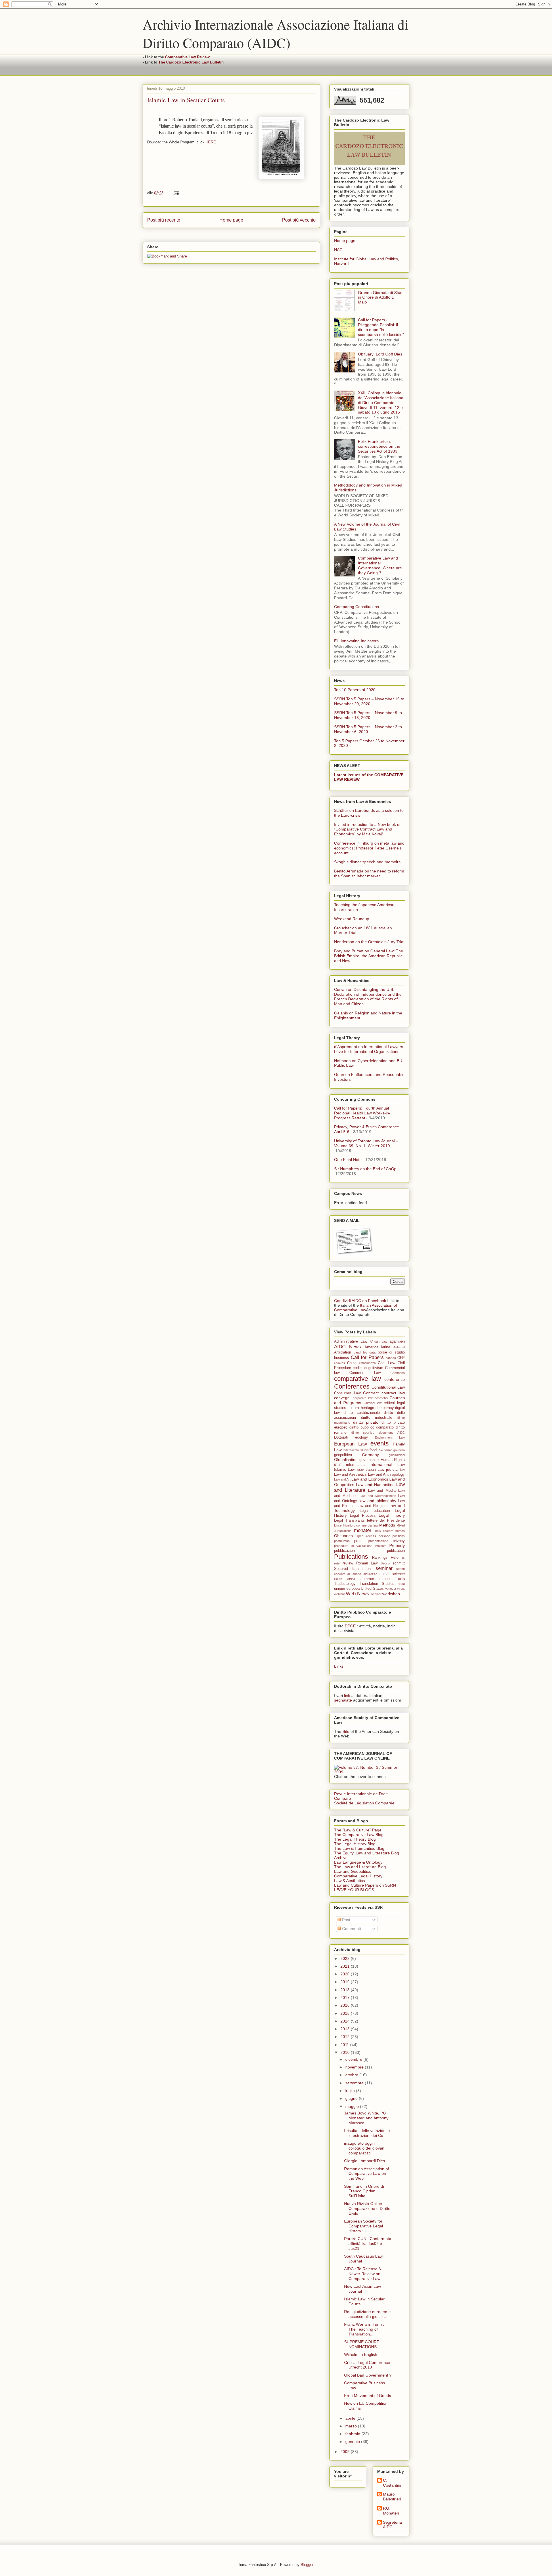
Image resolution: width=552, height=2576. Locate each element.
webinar (376, 1594)
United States (372, 1589)
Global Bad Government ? (368, 2375)
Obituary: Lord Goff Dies (380, 354)
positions (399, 1536)
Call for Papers (367, 1357)
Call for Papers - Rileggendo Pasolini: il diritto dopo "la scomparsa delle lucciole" (381, 327)
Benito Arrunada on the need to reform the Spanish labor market (369, 873)
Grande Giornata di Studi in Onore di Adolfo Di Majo (381, 297)
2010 (346, 2052)
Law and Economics (370, 1479)
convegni (342, 1398)
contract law (393, 1393)
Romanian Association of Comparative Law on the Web (367, 2174)
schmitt (399, 1563)
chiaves (340, 1363)
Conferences (352, 1386)
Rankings (380, 1558)
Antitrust (399, 1347)
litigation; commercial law (361, 1525)
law (402, 1470)
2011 (345, 2045)
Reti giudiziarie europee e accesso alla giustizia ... (368, 2314)
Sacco (385, 1563)
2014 (346, 2021)
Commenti (351, 1929)
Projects (381, 1546)
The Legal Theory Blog (355, 1839)
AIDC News (348, 1347)
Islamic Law (344, 1470)
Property (397, 1545)
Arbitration (343, 1352)
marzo (352, 2426)
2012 (346, 2037)
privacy (399, 1541)
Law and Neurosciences (378, 1496)
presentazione (378, 1541)
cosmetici (381, 1398)
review (348, 1563)
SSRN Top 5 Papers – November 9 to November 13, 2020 (368, 715)
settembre (355, 2083)
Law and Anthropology (386, 1475)
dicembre (354, 2059)
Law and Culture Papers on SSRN (365, 1885)
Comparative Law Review (187, 57)
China (352, 1363)
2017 (346, 1998)
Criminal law (373, 1403)
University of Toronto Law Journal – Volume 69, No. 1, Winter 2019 (366, 1143)
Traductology (345, 1584)
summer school (375, 1579)
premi (359, 1541)
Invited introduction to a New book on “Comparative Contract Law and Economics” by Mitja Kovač (368, 829)
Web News (358, 1594)
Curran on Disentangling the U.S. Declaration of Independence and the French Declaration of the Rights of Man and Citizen (368, 997)
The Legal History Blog (355, 1844)
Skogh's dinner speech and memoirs (367, 862)
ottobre (352, 2075)
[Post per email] (176, 193)
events (379, 1443)
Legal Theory (392, 1515)
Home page (231, 220)
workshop (391, 1594)
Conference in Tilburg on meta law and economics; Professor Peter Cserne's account (369, 848)
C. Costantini (392, 2483)
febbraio (353, 2434)
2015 (346, 2013)
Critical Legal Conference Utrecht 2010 (367, 2365)
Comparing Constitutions (356, 607)
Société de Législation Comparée (364, 1803)
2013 (346, 2029)
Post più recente (164, 220)
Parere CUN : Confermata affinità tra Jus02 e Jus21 (368, 2244)
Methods (387, 1525)
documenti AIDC (392, 1433)
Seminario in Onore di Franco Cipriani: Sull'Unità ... (364, 2191)
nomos (400, 1531)
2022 (346, 1958)
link (347, 1695)
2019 (346, 1982)
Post (346, 1920)
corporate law (363, 1398)
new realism (384, 1531)
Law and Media (382, 1491)
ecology (362, 1437)
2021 (346, 1966)
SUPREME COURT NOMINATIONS (362, 2344)
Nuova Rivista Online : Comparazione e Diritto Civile (367, 2208)
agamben (397, 1341)
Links (339, 1666)
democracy (385, 1408)
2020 (346, 1974)
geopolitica (343, 1455)
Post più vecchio (299, 220)
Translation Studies (377, 1584)
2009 (346, 2452)
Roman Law (367, 1563)
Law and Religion (371, 1506)
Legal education (375, 1511)
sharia (357, 1574)
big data (369, 1352)
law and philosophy (378, 1501)
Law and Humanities (375, 1485)
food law (376, 1450)
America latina (377, 1347)
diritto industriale (377, 1418)
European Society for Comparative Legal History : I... (364, 2226)
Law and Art (342, 1479)
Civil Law (386, 1363)
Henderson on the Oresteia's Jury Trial (369, 942)
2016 (346, 2005)
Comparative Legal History (358, 1876)
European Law (350, 1444)
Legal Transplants (349, 1520)
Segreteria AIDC (392, 2525)
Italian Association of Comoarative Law (366, 1308)
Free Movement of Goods (368, 2396)
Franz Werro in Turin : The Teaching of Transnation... (364, 2329)
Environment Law (390, 1437)
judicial (392, 1469)
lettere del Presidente (386, 1520)
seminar (384, 1568)
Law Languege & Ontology (358, 1862)
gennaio (353, 2442)
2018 (346, 1990)
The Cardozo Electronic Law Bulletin (191, 62)
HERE (211, 142)
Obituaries (343, 1536)
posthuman (342, 1541)
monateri (363, 1530)
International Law (387, 1464)
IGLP (338, 1465)
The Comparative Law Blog (359, 1835)
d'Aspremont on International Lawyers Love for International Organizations (369, 1049)
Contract (371, 1393)
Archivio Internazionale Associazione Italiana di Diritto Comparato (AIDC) (275, 33)
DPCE (350, 1626)
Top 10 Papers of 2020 (355, 690)
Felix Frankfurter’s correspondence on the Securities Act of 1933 (379, 446)
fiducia (364, 1450)
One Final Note (348, 1160)
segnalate (343, 1700)
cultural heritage (361, 1408)
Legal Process (363, 1516)
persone (384, 1536)
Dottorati (341, 1437)
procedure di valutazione (353, 1546)
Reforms (398, 1558)
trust (402, 1584)
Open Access (366, 1536)
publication (396, 1551)
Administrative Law (351, 1341)
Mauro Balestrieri (392, 2497)
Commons (398, 1373)
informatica (355, 1465)
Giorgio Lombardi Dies (365, 2161)
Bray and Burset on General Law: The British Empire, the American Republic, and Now (369, 956)
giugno (352, 2098)
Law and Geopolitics (352, 1871)
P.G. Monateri (391, 2511)
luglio (351, 2091)
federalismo (351, 1450)
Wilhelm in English (361, 2354)
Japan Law (375, 1470)
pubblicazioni (345, 1551)
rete (337, 1563)
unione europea (347, 1589)
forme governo (395, 1450)
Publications (351, 1557)
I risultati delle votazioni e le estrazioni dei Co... (367, 2133)
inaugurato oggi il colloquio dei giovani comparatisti (365, 2148)
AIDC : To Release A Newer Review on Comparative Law (362, 2274)
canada (391, 1358)
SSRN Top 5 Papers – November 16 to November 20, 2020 (369, 701)
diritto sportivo (363, 1433)
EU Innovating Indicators (356, 641)
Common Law (365, 1373)
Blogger (307, 2565)
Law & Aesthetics (349, 1881)
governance (369, 1460)
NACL (339, 250)
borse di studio (391, 1352)
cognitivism (374, 1368)
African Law (379, 1341)
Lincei (338, 1525)
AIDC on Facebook (369, 1301)
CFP (401, 1358)
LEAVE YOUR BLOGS (354, 1890)
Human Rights (393, 1460)
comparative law (358, 1379)
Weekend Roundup (352, 919)
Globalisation (346, 1460)
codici (358, 1368)
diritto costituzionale (362, 1413)
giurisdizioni (397, 1455)
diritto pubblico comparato (372, 1427)
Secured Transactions (353, 1569)
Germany (370, 1455)
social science (392, 1574)
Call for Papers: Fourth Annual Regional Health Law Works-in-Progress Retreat (362, 1113)
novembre (355, 2067)
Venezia (390, 1589)
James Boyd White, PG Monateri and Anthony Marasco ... (366, 2118)
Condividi (342, 1301)
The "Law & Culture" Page (358, 1830)
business (342, 1358)
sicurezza (370, 1574)
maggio (353, 2106)
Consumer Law (347, 1393)
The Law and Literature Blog (360, 1867)
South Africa (345, 1579)
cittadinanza (367, 1363)
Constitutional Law (388, 1387)
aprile (351, 2418)
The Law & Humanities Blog (359, 1848)
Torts (400, 1579)
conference (395, 1379)
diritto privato (366, 1422)
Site (346, 1731)
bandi (357, 1352)
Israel (360, 1470)
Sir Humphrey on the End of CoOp (365, 1169)
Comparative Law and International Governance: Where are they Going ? (380, 565)
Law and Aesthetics (350, 1475)
